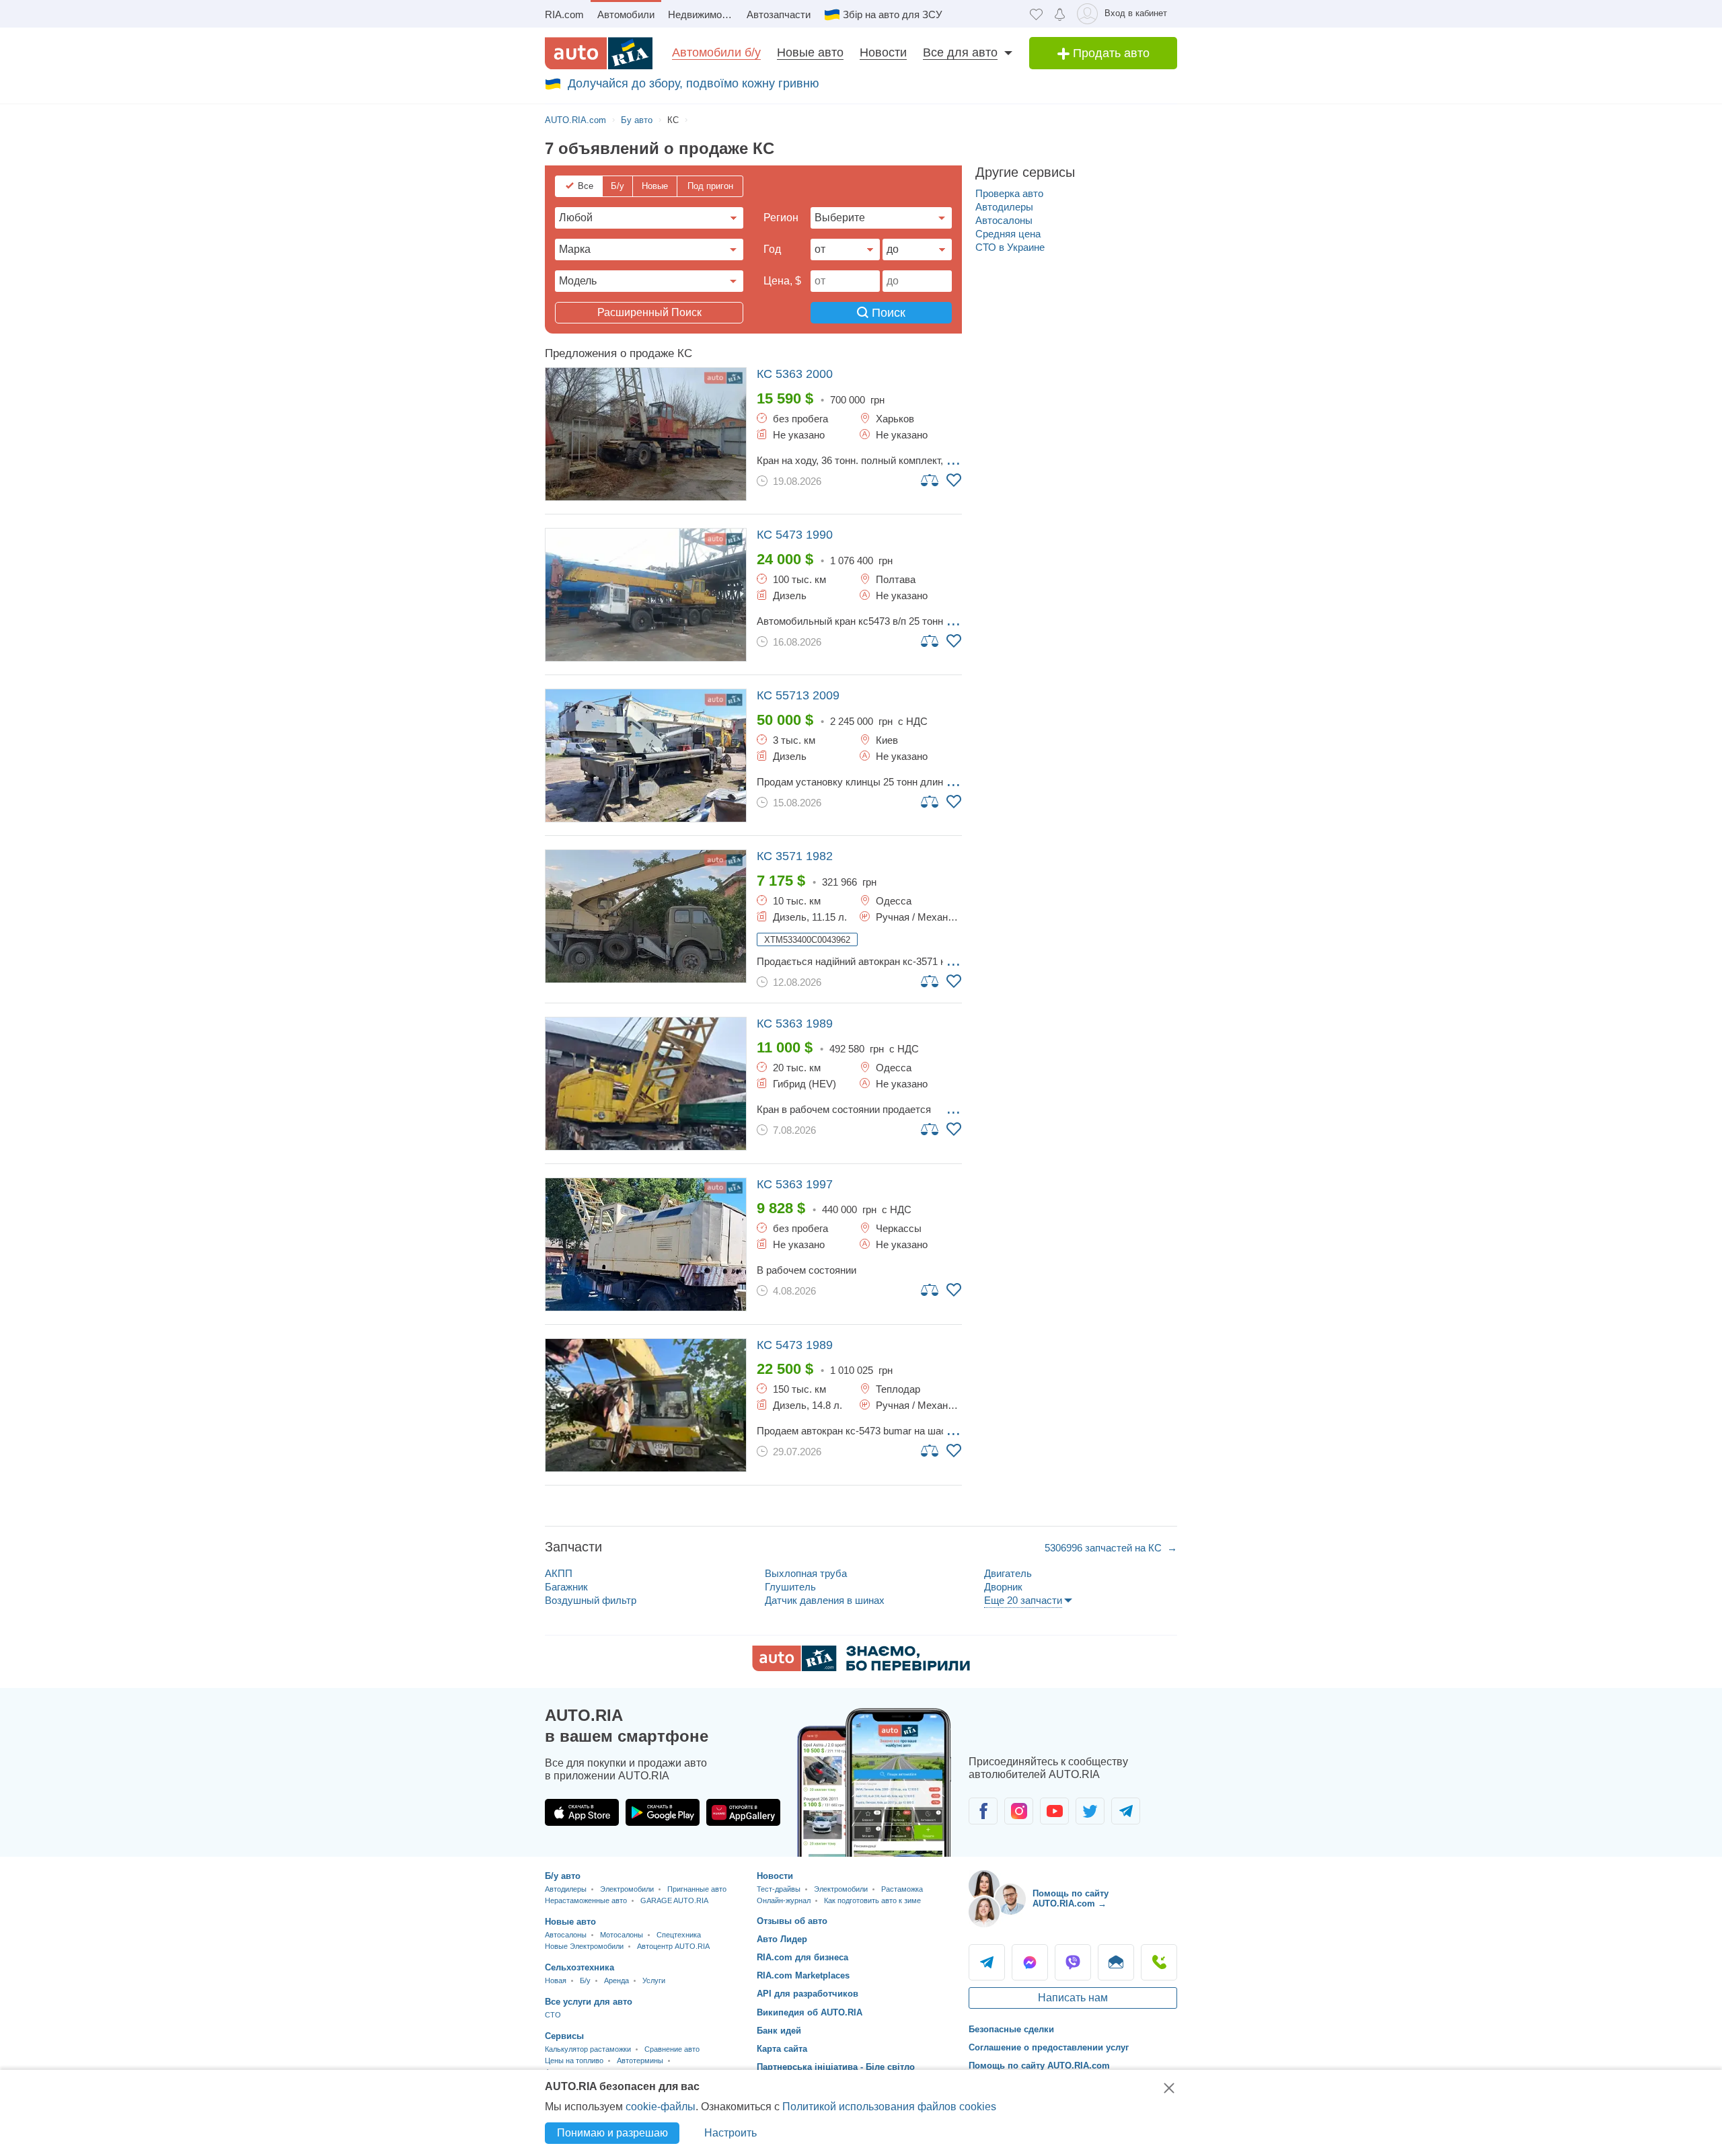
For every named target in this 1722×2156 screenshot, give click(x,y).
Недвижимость (703, 14)
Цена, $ (782, 281)
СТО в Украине (1010, 247)
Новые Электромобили (584, 1946)
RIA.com (564, 14)
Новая (556, 1980)
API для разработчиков (808, 1994)
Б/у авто (563, 1876)
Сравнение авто (672, 2049)
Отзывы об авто (792, 1921)
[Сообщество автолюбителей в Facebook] (983, 1811)
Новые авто (810, 52)
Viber (1073, 1962)
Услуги (654, 1980)
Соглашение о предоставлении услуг (1049, 2047)
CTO (553, 2015)
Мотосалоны (622, 1935)
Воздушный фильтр (591, 1600)
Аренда (616, 1980)
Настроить (731, 2133)
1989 (795, 1024)
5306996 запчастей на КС (1105, 1548)
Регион (781, 218)
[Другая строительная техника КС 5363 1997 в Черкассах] (646, 1244)
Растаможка (902, 1889)
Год (772, 249)
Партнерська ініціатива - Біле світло (836, 2067)
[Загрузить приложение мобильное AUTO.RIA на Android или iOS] (874, 1782)
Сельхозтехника (579, 1967)
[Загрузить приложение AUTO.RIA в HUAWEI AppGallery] (743, 1812)
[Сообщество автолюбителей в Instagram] (1019, 1811)
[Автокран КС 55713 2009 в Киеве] (646, 756)
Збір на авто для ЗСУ (893, 14)
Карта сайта (782, 2049)
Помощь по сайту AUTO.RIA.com (1039, 2066)
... (953, 459)
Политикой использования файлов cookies (889, 2107)
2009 (798, 695)
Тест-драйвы (779, 1889)
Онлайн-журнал (784, 1900)
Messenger (1030, 1962)
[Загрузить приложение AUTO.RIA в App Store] (582, 1812)
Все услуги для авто (589, 2002)
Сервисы (564, 2036)
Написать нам (1073, 1998)
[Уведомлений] (1060, 14)
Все (586, 186)
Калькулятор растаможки (588, 2049)
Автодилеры (1004, 207)
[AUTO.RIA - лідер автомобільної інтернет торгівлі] (599, 53)
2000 (795, 374)
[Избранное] (1036, 14)
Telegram (987, 1962)
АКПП (559, 1573)
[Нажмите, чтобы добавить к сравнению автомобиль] (930, 479)
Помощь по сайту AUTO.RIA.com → (1071, 1899)
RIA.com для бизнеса (802, 1957)
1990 (795, 535)
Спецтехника (679, 1935)
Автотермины (640, 2061)
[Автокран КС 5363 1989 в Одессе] (646, 1084)
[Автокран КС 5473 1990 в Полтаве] (646, 595)
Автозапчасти (779, 14)
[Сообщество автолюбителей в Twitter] (1090, 1811)
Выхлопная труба (806, 1573)
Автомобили (626, 14)
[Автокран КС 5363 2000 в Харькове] (646, 434)
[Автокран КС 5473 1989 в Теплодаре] (646, 1405)
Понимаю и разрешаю (612, 2133)
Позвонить (1159, 1962)
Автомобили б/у (716, 52)
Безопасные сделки (1011, 2029)
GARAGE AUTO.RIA (674, 1900)
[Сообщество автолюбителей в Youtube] (1054, 1811)
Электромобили (627, 1889)
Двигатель (1008, 1573)
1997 (795, 1184)
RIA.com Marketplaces (803, 1975)
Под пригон (710, 186)
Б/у (617, 186)
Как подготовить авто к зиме (872, 1900)
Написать (1116, 1962)
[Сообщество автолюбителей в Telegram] (1126, 1811)
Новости (883, 52)
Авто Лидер (782, 1939)
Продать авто (1110, 53)
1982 (795, 856)
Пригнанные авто (697, 1889)
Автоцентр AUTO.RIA (673, 1946)
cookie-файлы (661, 2107)
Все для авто (960, 52)
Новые (655, 186)
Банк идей (779, 2031)
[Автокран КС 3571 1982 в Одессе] (646, 916)
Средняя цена (1008, 234)
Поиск (887, 313)
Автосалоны (1004, 220)
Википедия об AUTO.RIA (810, 2012)
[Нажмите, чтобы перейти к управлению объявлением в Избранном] (954, 480)
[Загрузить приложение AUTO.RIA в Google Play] (663, 1812)
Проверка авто (1009, 193)
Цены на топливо (574, 2061)
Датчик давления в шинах (825, 1600)
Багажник (566, 1587)
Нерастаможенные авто (586, 1900)
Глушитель (790, 1587)
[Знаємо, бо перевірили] (861, 1667)
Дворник (1003, 1587)
